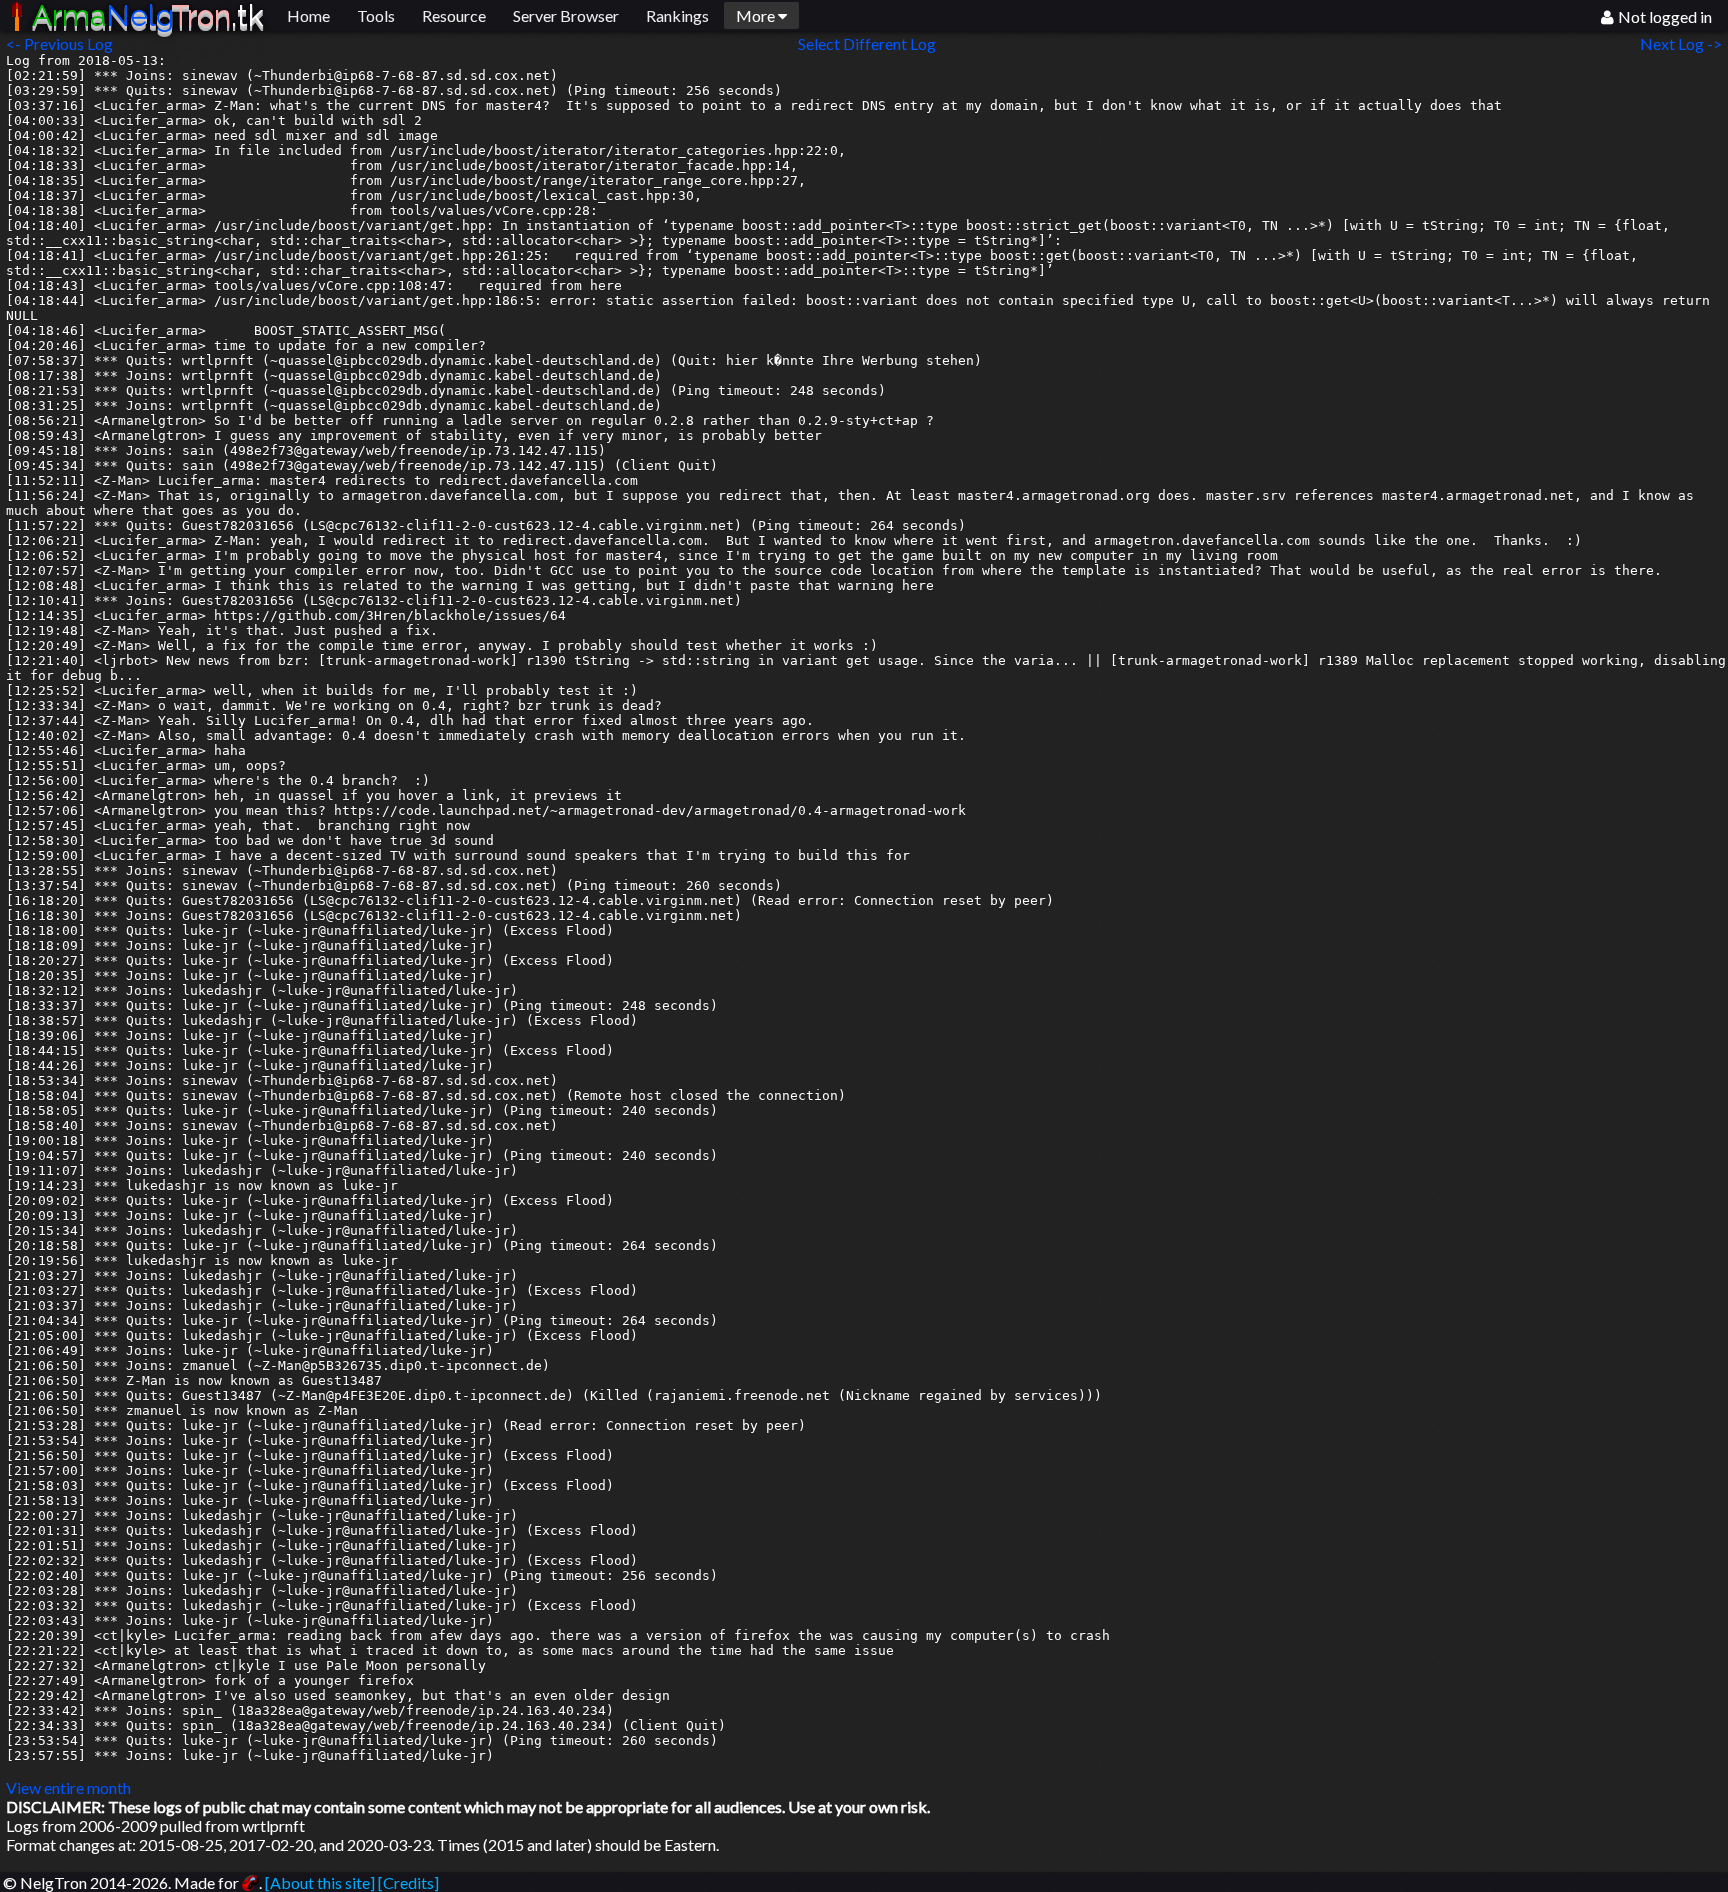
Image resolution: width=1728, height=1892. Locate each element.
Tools (376, 15)
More (757, 15)
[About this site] (320, 1882)
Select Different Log (867, 43)
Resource (454, 15)
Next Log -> (1684, 43)
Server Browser (566, 15)
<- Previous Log (59, 43)
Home (308, 15)
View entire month (68, 1787)
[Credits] (408, 1882)
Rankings (677, 15)
